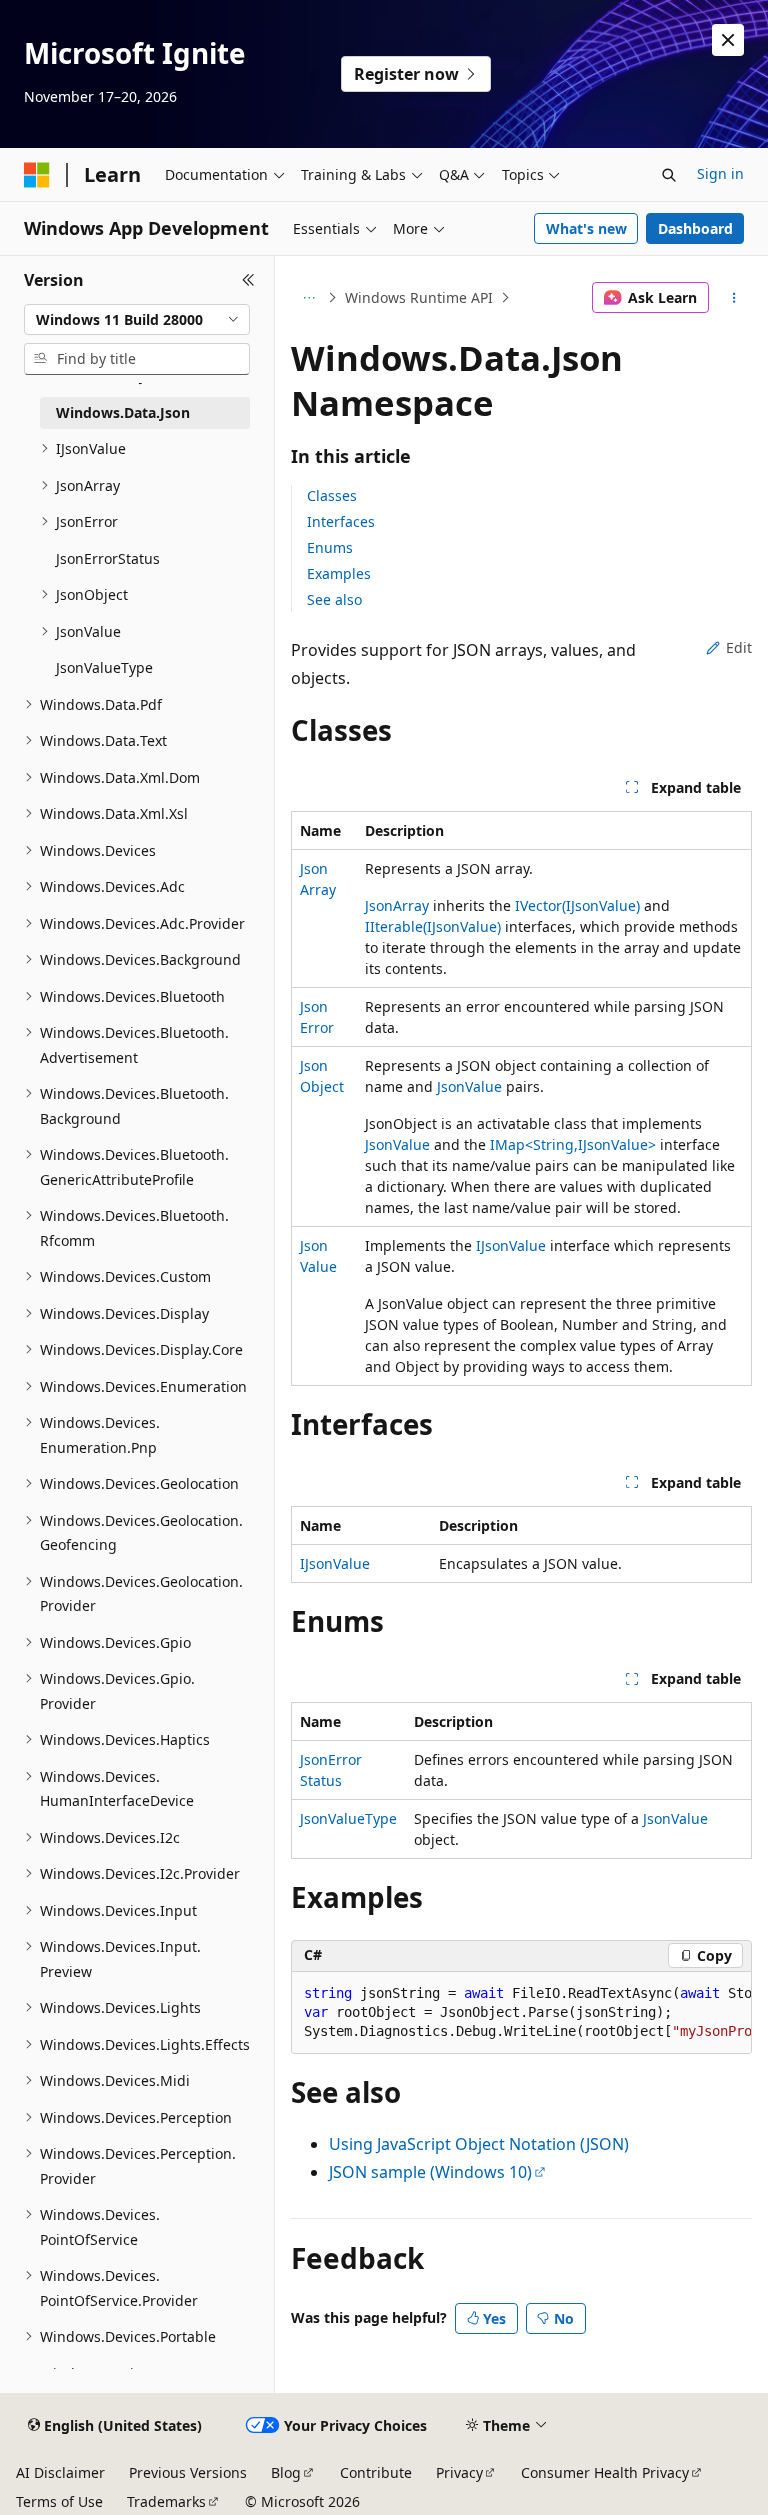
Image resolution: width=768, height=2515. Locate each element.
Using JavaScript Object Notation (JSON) (479, 2144)
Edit (739, 647)
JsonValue (469, 1086)
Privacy (459, 2472)
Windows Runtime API (419, 297)
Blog (286, 2472)
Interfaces (341, 521)
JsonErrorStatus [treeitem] (108, 558)
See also (334, 599)
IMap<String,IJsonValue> (573, 1144)
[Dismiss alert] (728, 40)
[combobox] (137, 320)
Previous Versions (188, 2472)
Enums (330, 547)
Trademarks (166, 2501)
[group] (521, 2013)
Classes (332, 495)
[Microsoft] (37, 175)
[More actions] (734, 298)
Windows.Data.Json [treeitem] (123, 412)
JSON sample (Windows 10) (430, 2172)
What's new (586, 228)
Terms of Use (59, 2501)
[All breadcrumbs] (308, 298)
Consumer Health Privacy (605, 2472)
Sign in (720, 173)
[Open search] (669, 175)
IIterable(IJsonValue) (433, 926)
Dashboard (695, 228)
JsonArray (397, 905)
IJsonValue (511, 1245)
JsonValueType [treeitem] (104, 667)
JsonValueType (348, 1818)
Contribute (376, 2472)
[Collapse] (248, 280)
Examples (339, 573)
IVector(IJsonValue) (577, 905)
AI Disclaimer (60, 2472)
